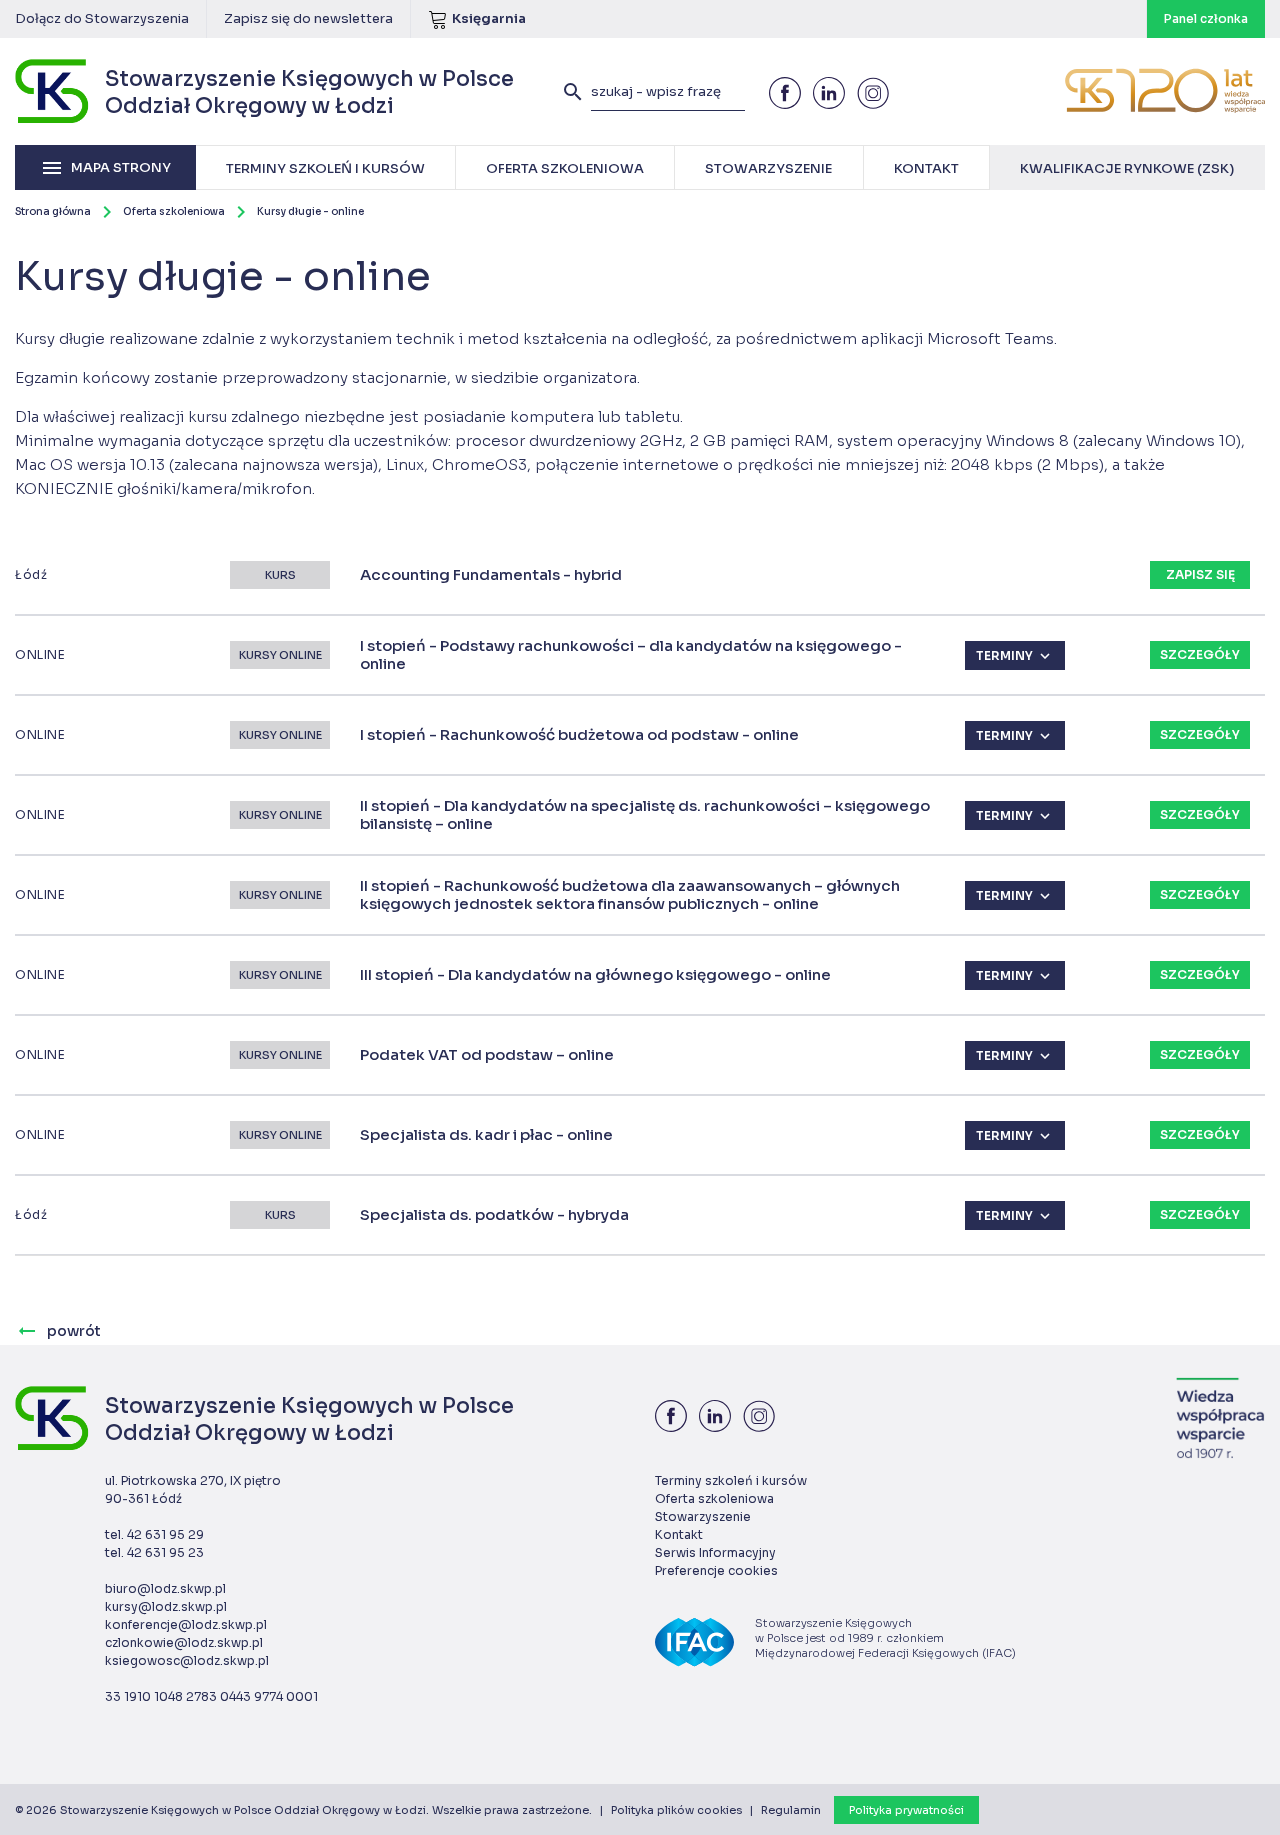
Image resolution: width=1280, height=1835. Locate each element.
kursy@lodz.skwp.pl (166, 1606)
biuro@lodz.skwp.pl (165, 1588)
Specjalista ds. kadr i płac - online (486, 1135)
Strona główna (53, 211)
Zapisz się (1200, 574)
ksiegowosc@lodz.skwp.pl (187, 1660)
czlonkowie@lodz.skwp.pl (184, 1642)
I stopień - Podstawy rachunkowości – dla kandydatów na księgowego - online (631, 655)
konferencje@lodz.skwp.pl (186, 1624)
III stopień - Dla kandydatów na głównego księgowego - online (595, 975)
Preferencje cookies (716, 1570)
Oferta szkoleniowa (174, 211)
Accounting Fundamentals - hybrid (491, 575)
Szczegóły (1200, 654)
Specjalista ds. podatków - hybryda (494, 1215)
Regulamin (791, 1810)
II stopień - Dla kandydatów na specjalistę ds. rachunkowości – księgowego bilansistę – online (645, 815)
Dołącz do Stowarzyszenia (102, 18)
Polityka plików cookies (676, 1810)
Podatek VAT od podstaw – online (487, 1055)
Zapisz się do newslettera (308, 18)
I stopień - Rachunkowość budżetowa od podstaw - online (579, 735)
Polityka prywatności (906, 1810)
